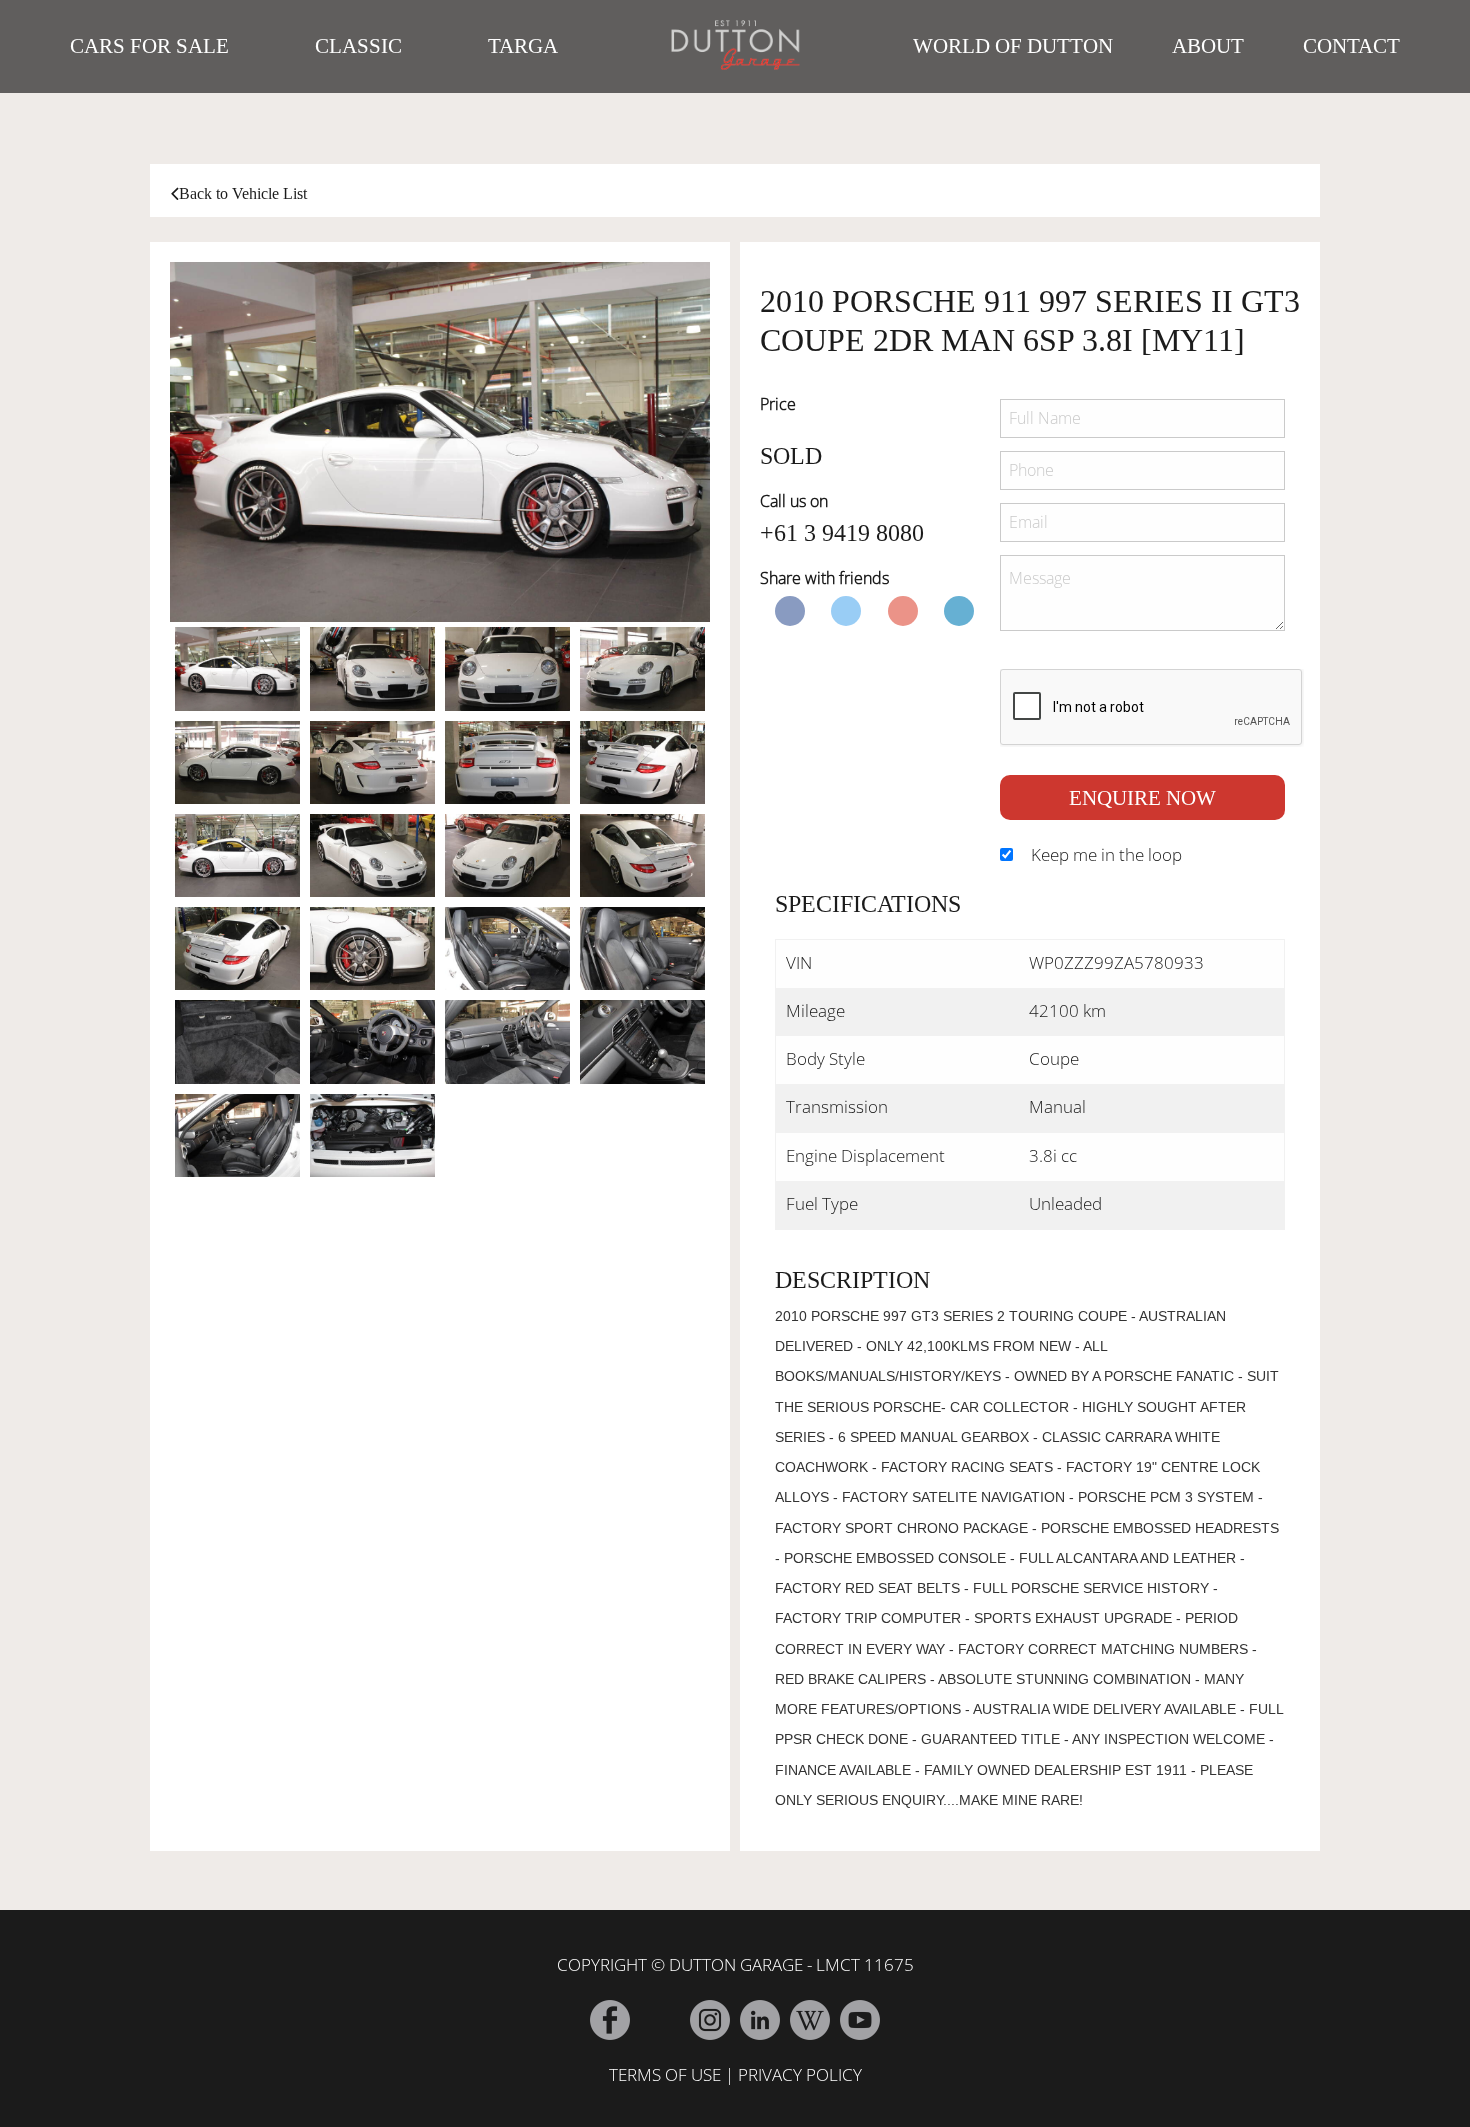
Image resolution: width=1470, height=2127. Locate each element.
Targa (523, 46)
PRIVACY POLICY (800, 2074)
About (1208, 46)
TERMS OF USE (665, 2074)
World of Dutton (1013, 46)
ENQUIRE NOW (1142, 797)
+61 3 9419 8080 (842, 533)
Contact (1351, 46)
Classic (358, 46)
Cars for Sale (149, 46)
